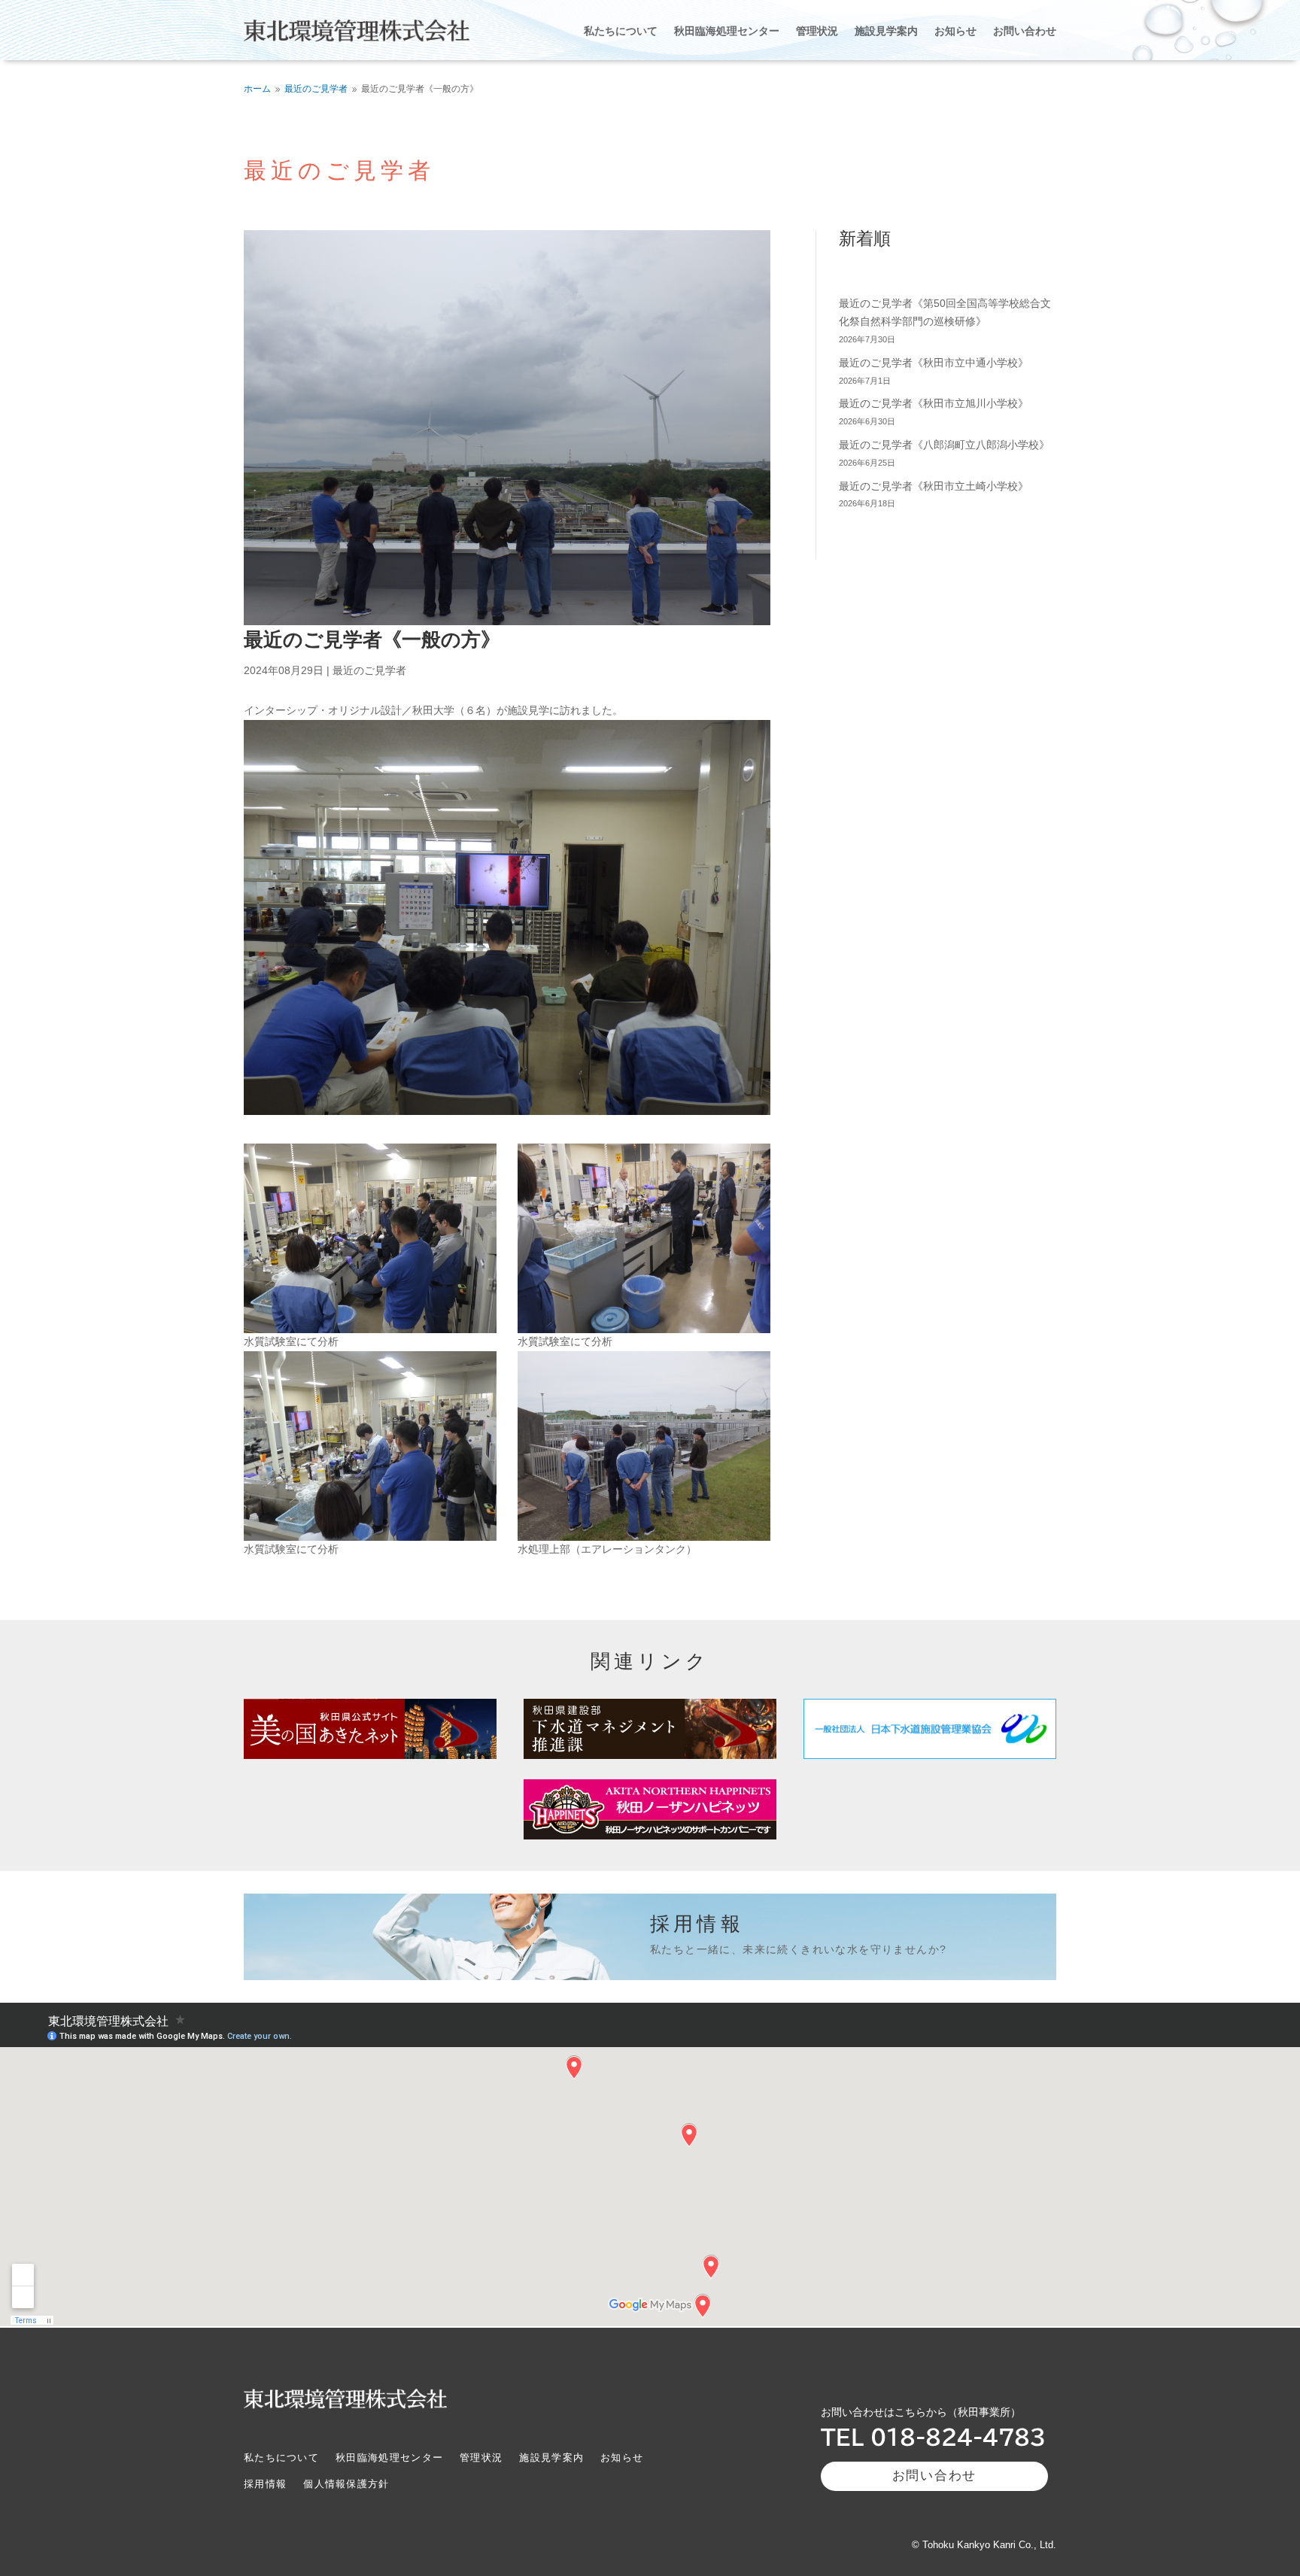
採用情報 (265, 2484)
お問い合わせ (1025, 30)
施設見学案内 (886, 30)
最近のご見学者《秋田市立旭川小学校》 (934, 403)
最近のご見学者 (369, 670)
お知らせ (955, 30)
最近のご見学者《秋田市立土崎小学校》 (934, 486)
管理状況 (817, 30)
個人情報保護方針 (346, 2484)
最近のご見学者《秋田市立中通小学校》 (934, 363)
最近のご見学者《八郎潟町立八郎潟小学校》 (944, 445)
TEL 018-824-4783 (933, 2437)
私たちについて (621, 30)
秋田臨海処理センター (727, 30)
